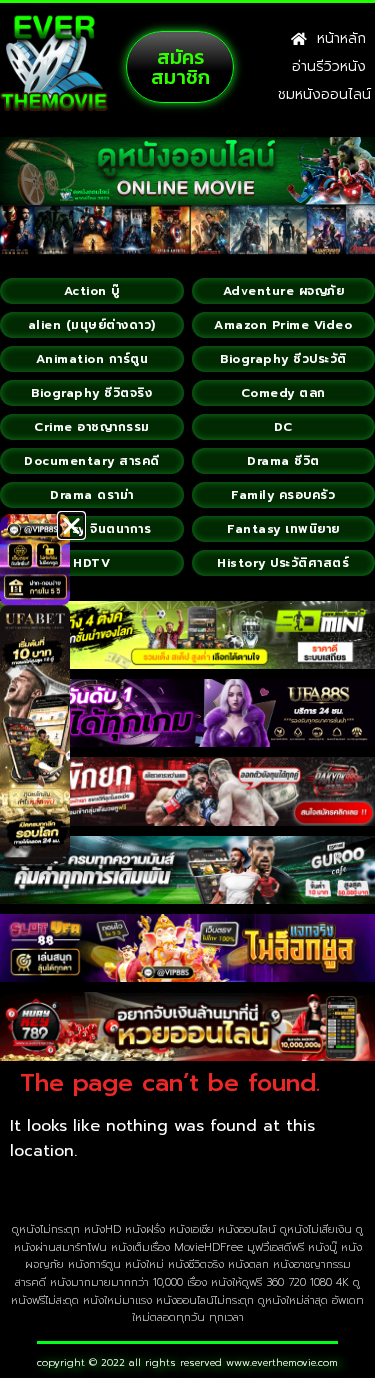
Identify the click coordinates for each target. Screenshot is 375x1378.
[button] (71, 525)
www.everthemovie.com (282, 1362)
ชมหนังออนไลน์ (324, 94)
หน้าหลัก (336, 38)
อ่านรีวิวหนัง (329, 66)
